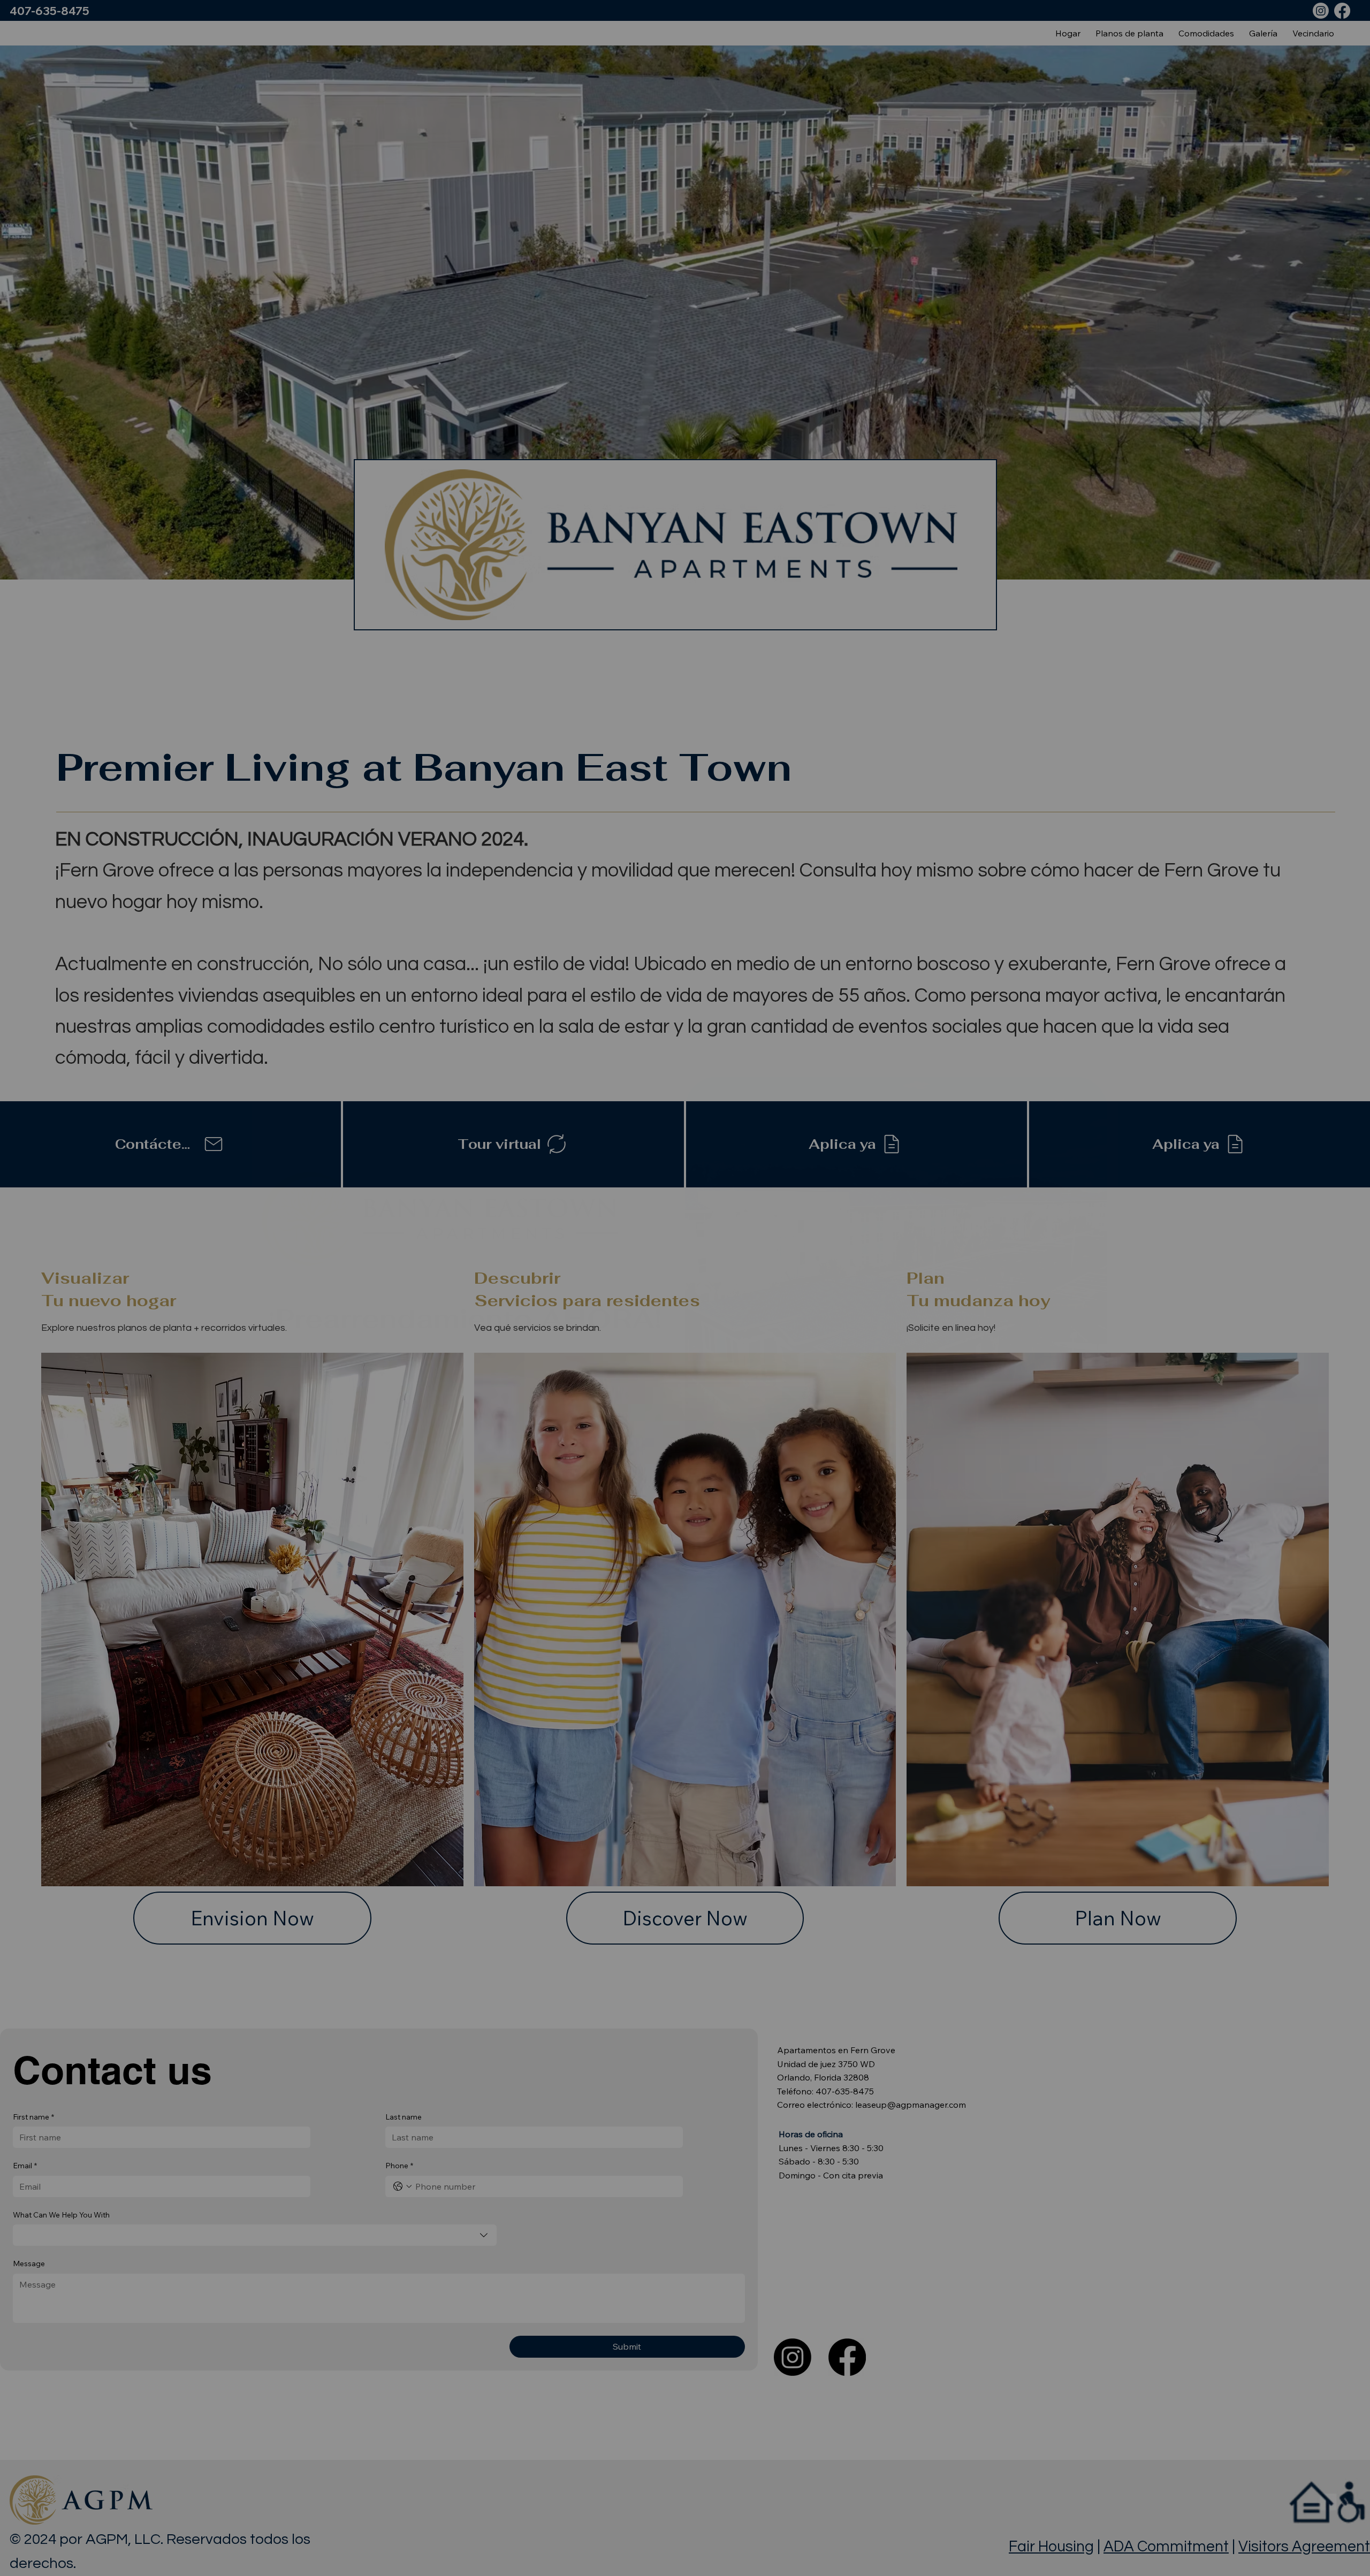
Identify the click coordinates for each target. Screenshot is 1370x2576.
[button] (1060, 1103)
